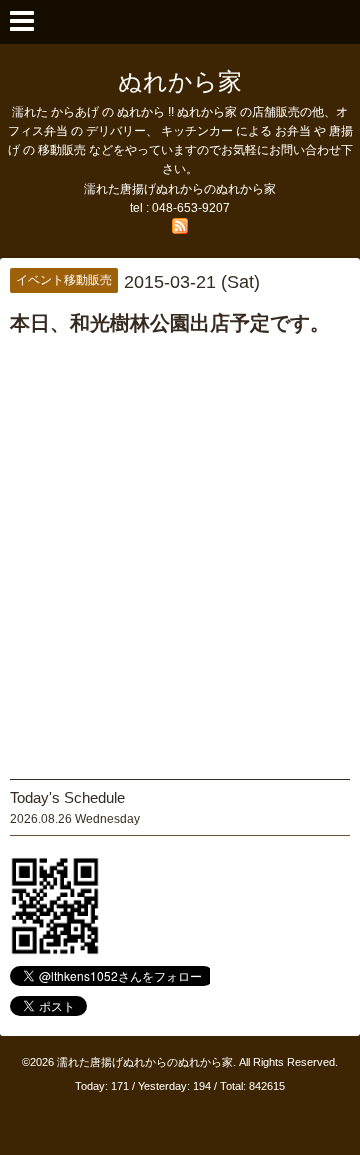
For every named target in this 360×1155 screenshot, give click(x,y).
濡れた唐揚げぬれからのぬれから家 (145, 1062)
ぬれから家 (180, 81)
